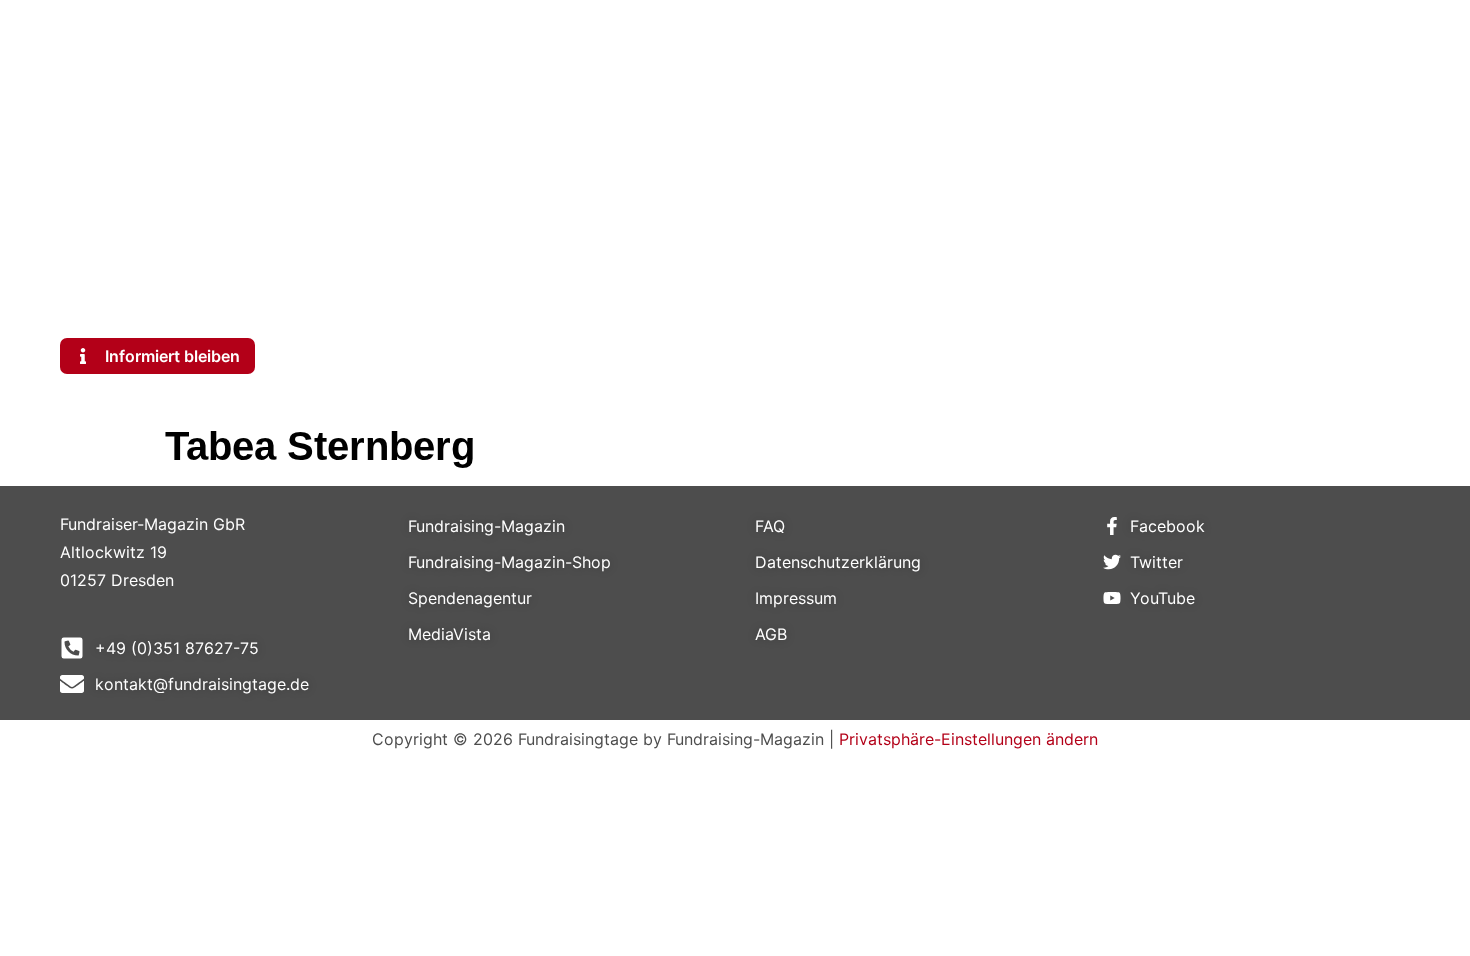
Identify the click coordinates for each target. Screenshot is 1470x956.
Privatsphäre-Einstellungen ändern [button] (968, 739)
